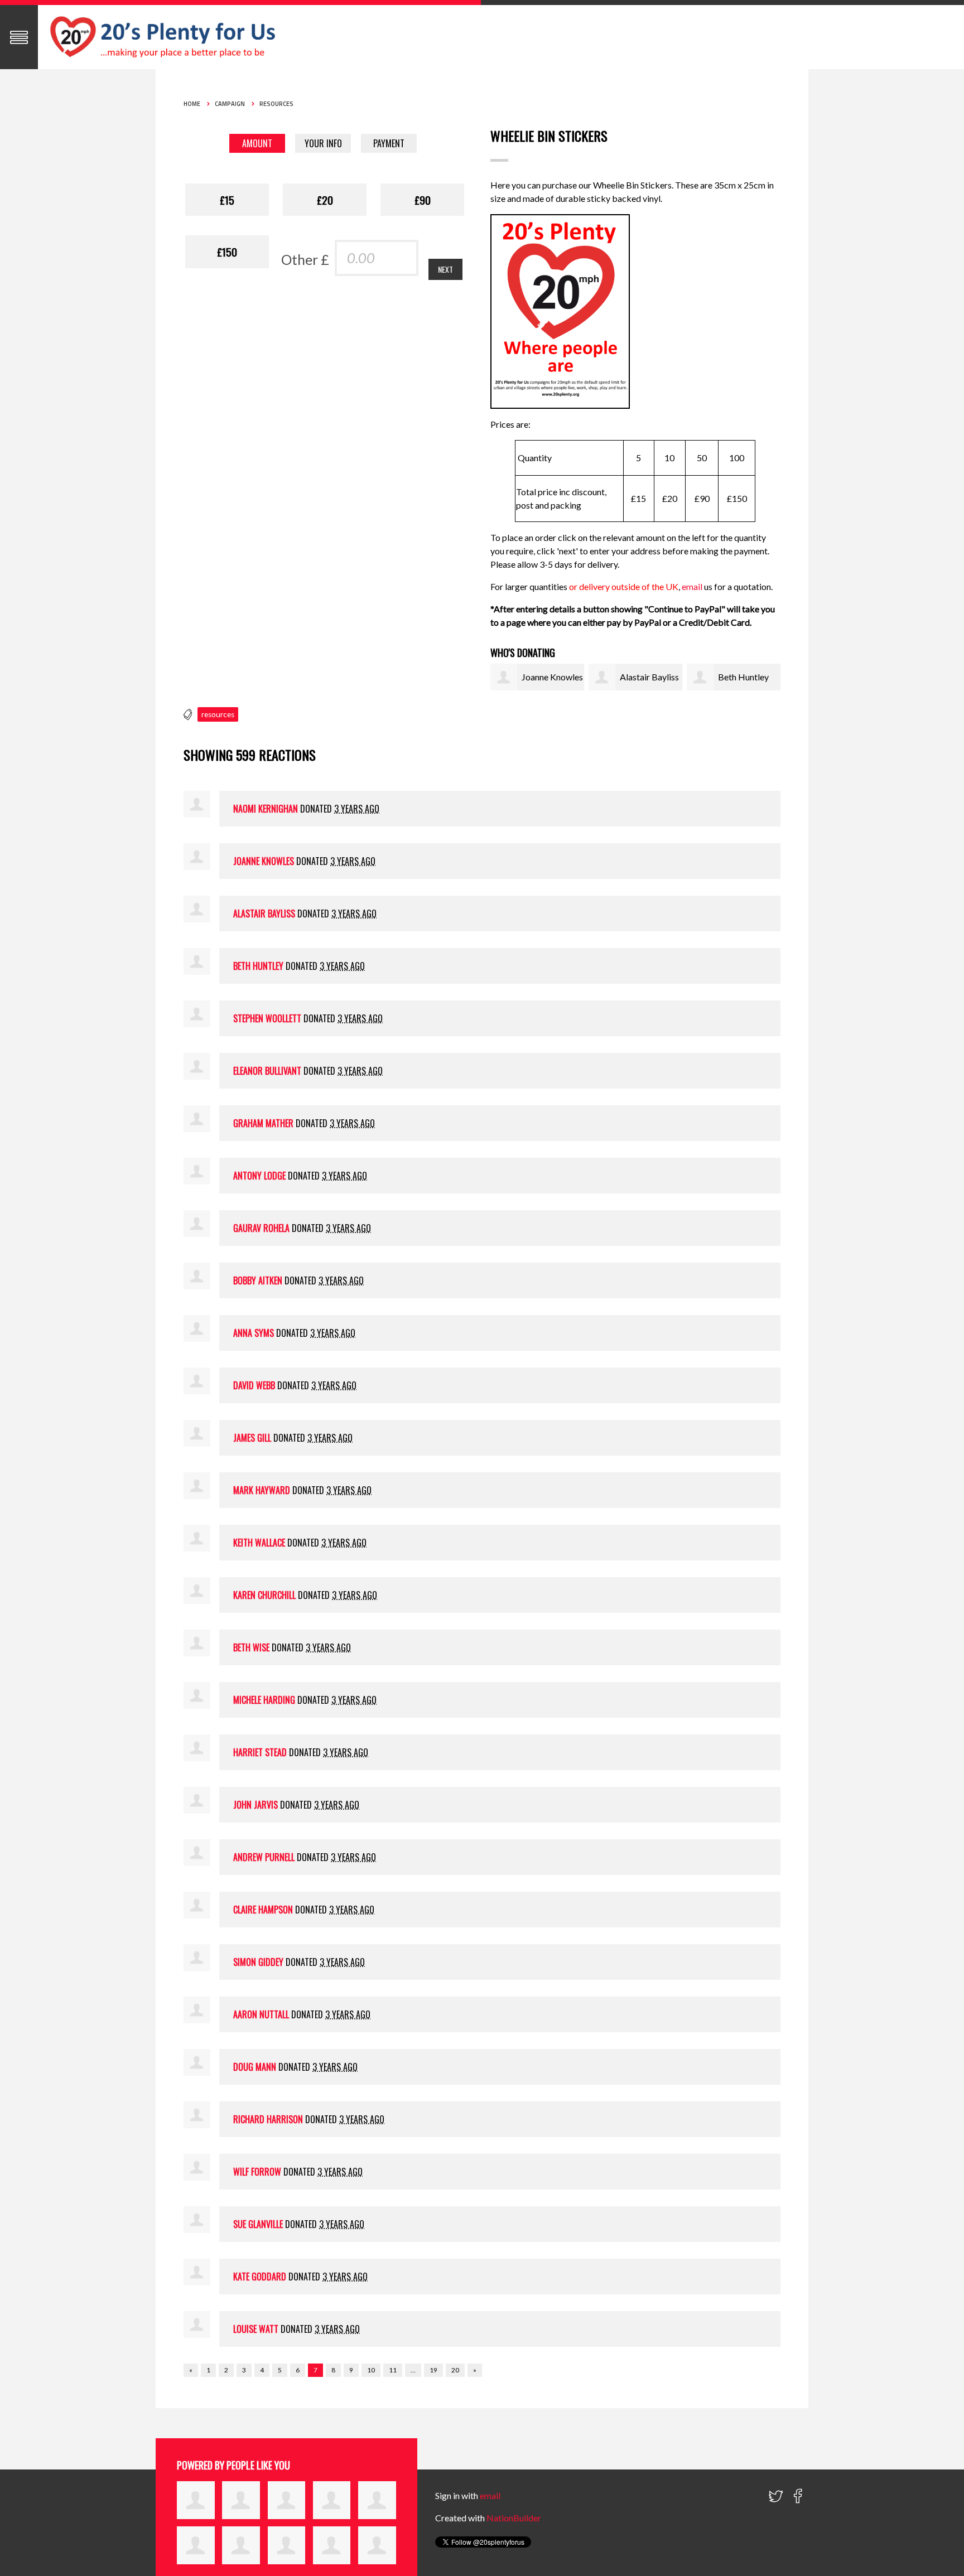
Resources (276, 104)
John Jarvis (256, 1805)
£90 (423, 200)
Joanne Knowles (552, 677)
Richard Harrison (268, 2119)
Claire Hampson (263, 1910)
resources (218, 714)
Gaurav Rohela (261, 1228)
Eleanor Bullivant (267, 1071)
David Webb (254, 1385)
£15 (227, 200)
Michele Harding (264, 1700)
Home (192, 104)
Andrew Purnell (264, 1857)
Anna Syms (254, 1333)
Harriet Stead (260, 1752)
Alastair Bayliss (649, 677)
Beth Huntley (743, 677)
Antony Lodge (259, 1176)
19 (433, 2370)
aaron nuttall (261, 2014)
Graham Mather (263, 1123)
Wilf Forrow (257, 2172)
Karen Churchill (264, 1595)
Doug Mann (255, 2067)
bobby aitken (258, 1280)
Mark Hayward (262, 1490)
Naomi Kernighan (266, 809)
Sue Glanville (258, 2224)
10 (371, 2370)
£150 (227, 252)
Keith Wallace (259, 1543)
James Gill (252, 1438)
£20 (325, 200)
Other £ (305, 259)
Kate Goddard (260, 2277)
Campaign (230, 104)
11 (393, 2370)
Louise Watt (256, 2329)
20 (455, 2370)
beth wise (251, 1647)
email (693, 586)
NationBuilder (514, 2518)
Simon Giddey (258, 1962)
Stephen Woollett (267, 1018)
